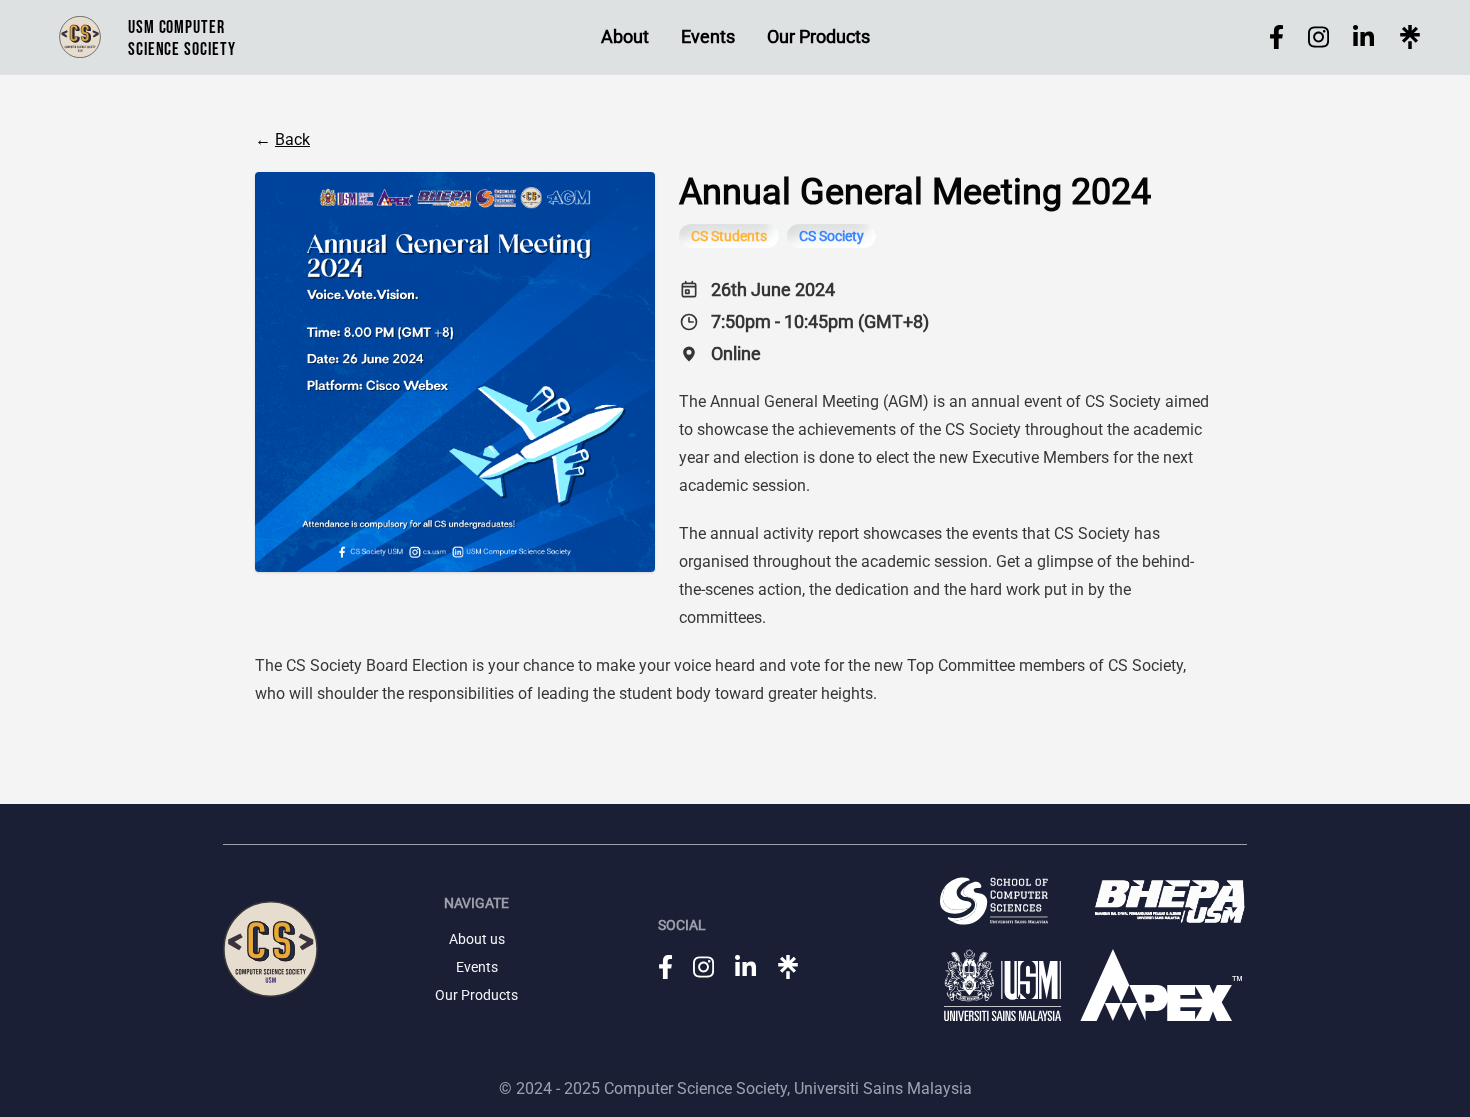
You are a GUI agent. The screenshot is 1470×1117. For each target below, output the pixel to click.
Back (292, 139)
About (625, 36)
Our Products (818, 36)
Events (708, 36)
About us (477, 939)
